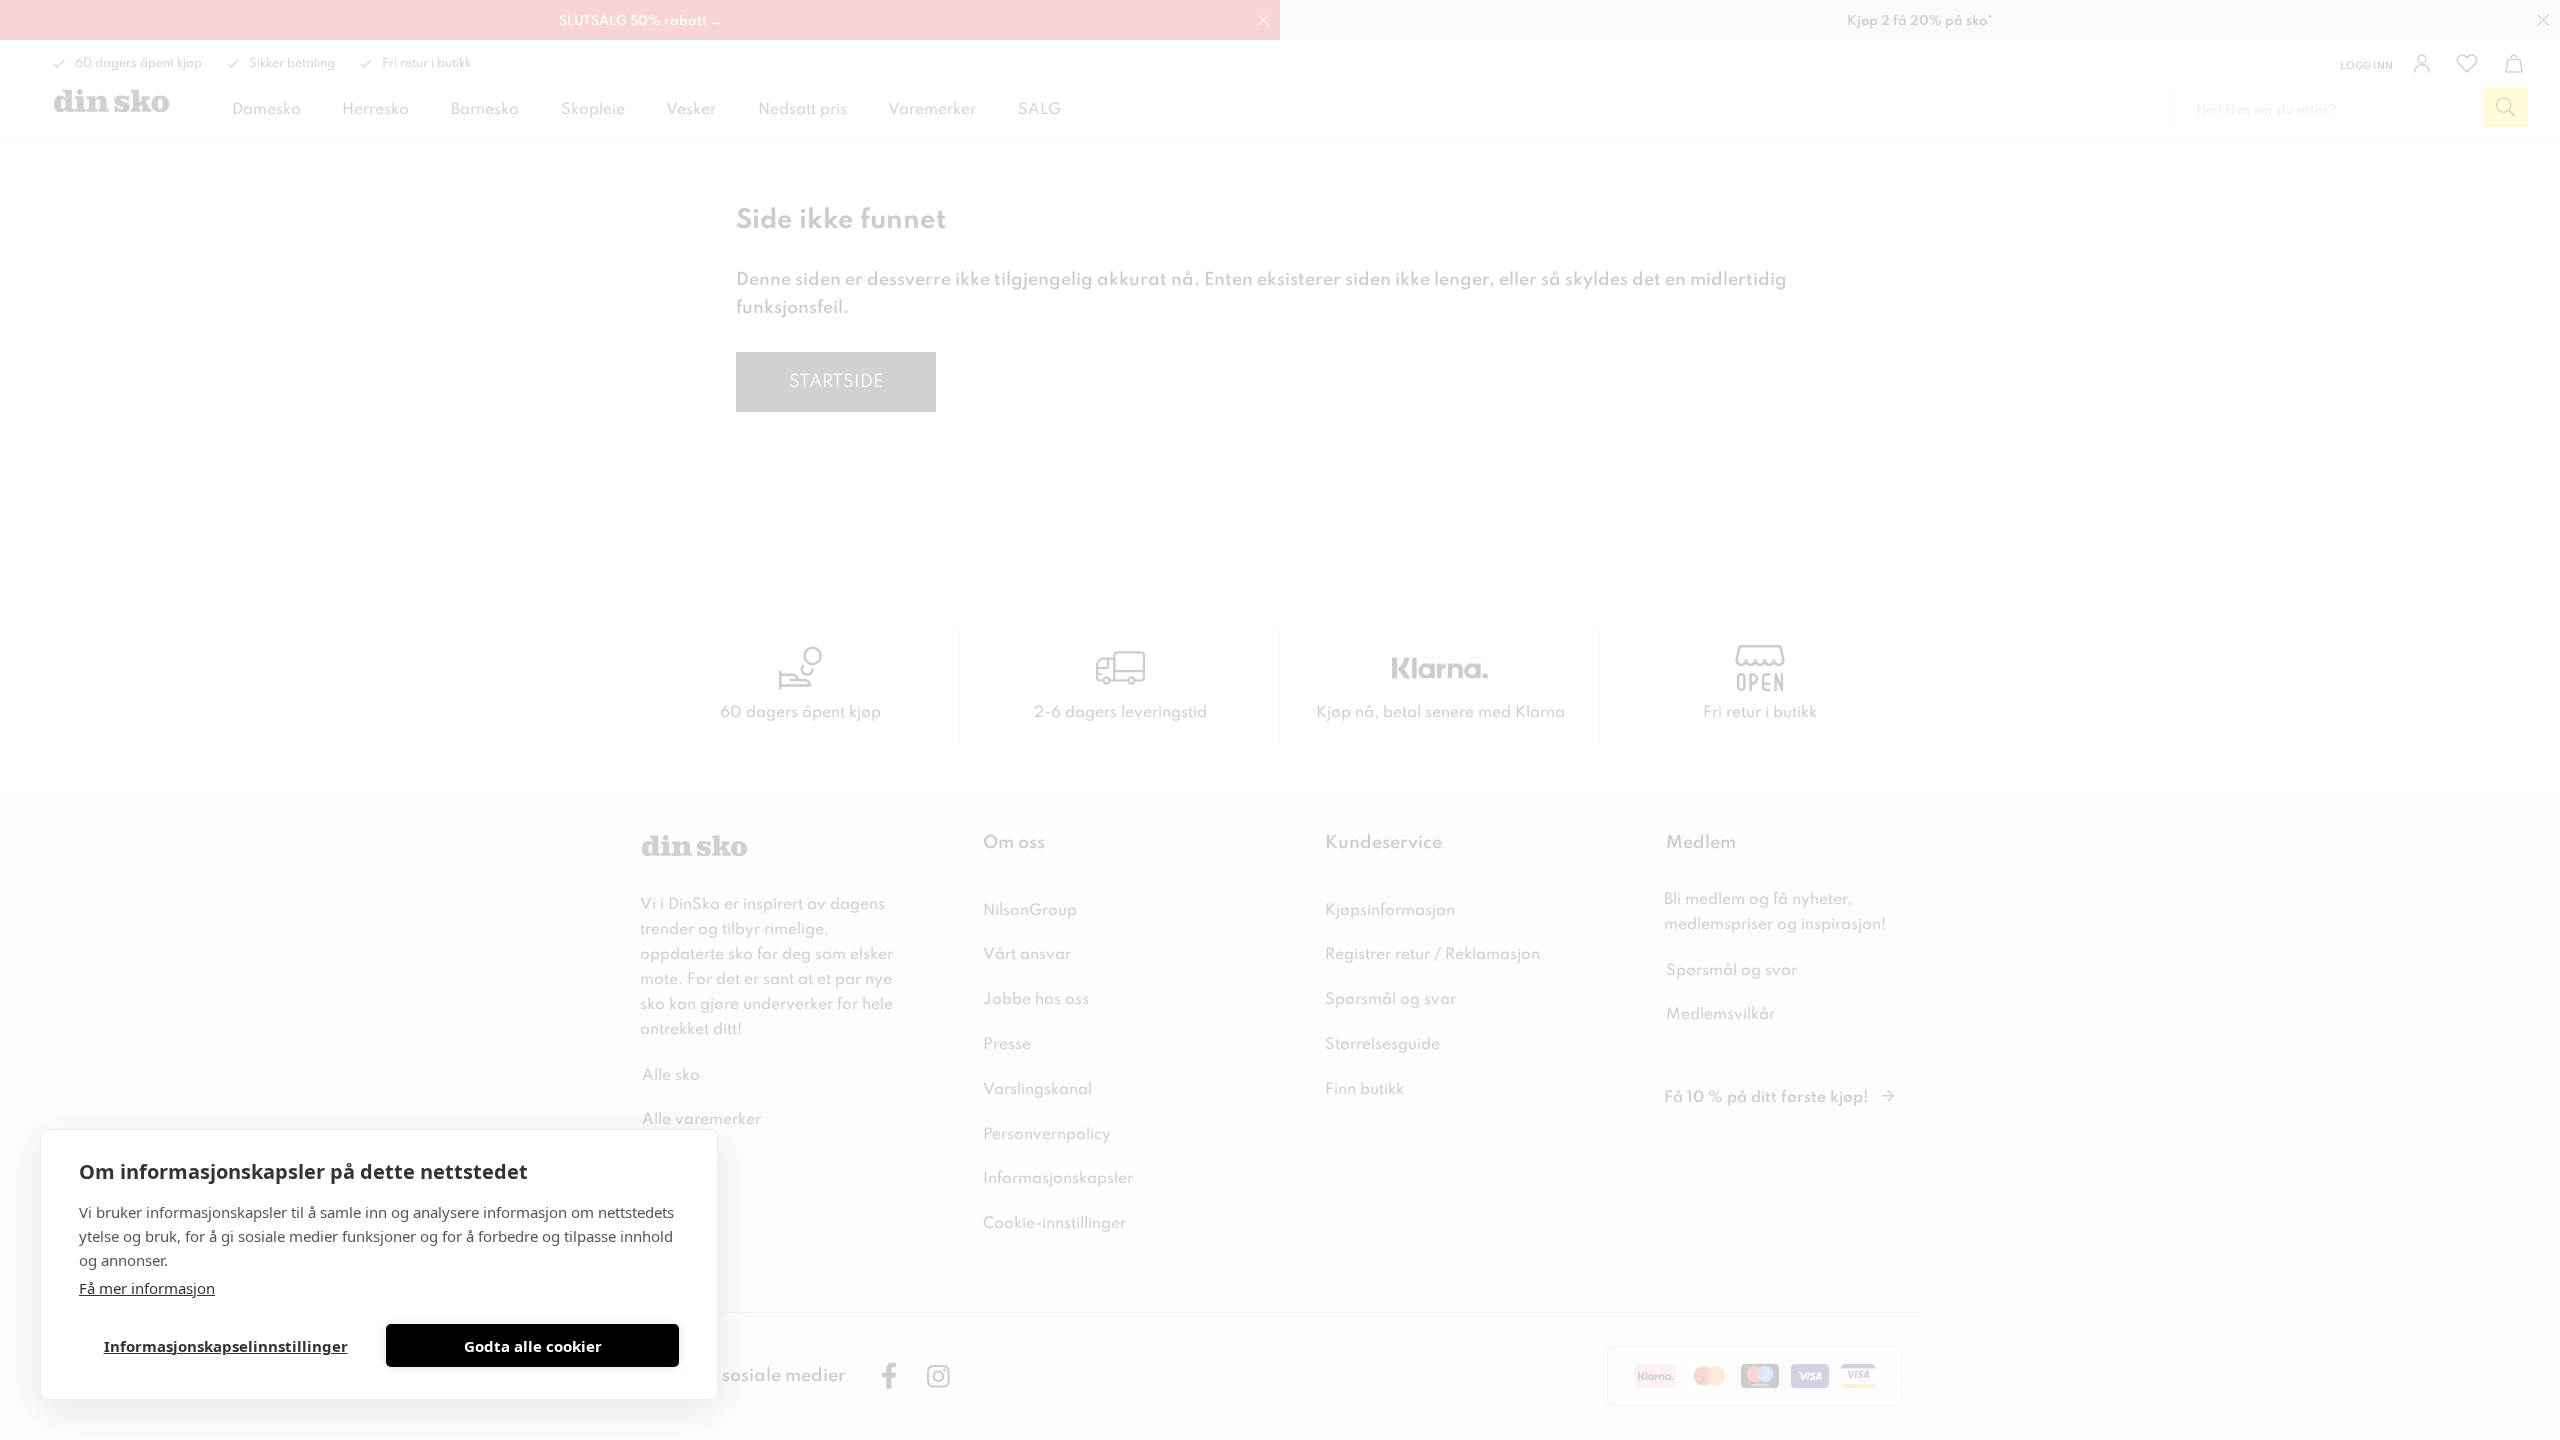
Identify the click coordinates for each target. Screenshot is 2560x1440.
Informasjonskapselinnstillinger (226, 1346)
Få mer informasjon (147, 1288)
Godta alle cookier (533, 1346)
